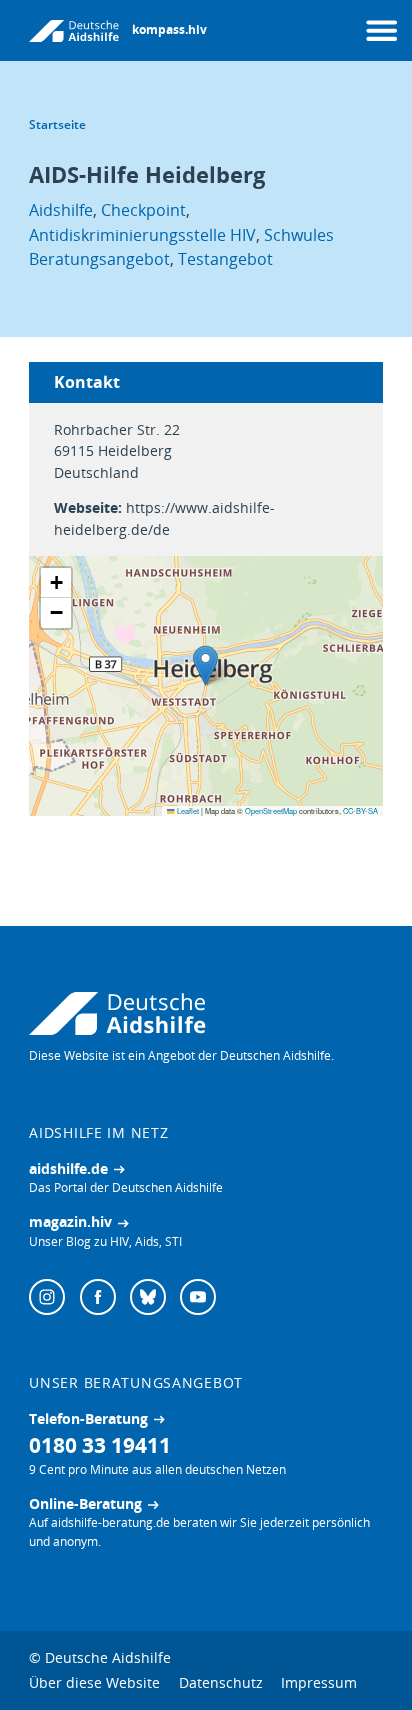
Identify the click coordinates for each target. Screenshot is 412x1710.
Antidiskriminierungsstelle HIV (142, 234)
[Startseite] (74, 31)
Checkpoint (143, 209)
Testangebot (225, 258)
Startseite (57, 124)
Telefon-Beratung (88, 1418)
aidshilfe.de (68, 1168)
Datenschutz (221, 1682)
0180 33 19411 (100, 1444)
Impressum (319, 1682)
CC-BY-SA (360, 810)
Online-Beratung (85, 1503)
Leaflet (187, 810)
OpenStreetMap (271, 810)
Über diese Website (94, 1682)
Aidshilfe (61, 209)
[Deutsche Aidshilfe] (205, 1013)
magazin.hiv (70, 1221)
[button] (205, 665)
